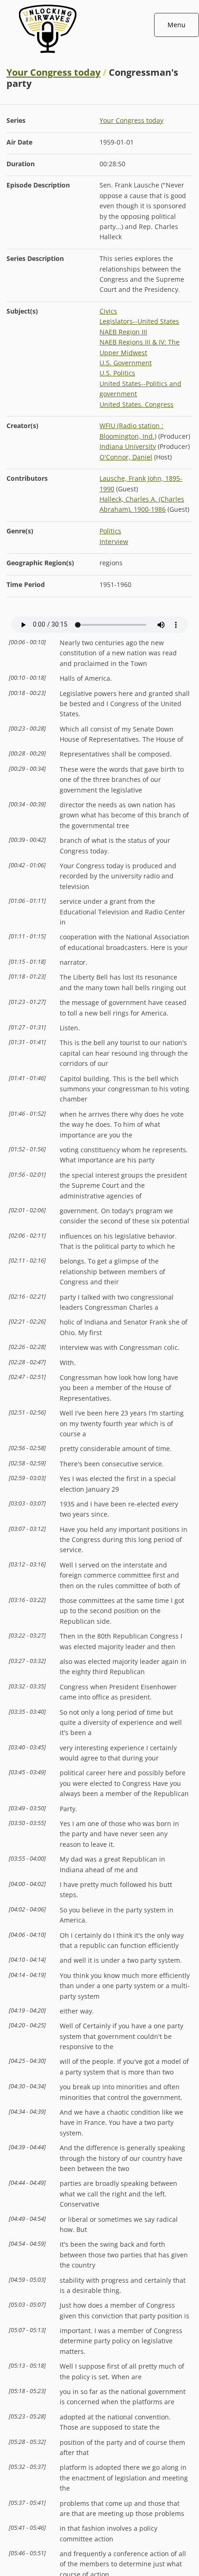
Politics (110, 531)
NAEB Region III (123, 332)
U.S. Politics (117, 373)
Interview (114, 541)
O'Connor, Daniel (126, 457)
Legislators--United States (139, 321)
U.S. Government (126, 363)
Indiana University (128, 446)
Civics (108, 311)
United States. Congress (137, 404)
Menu (177, 25)
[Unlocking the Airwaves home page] (100, 55)
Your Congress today (53, 72)
